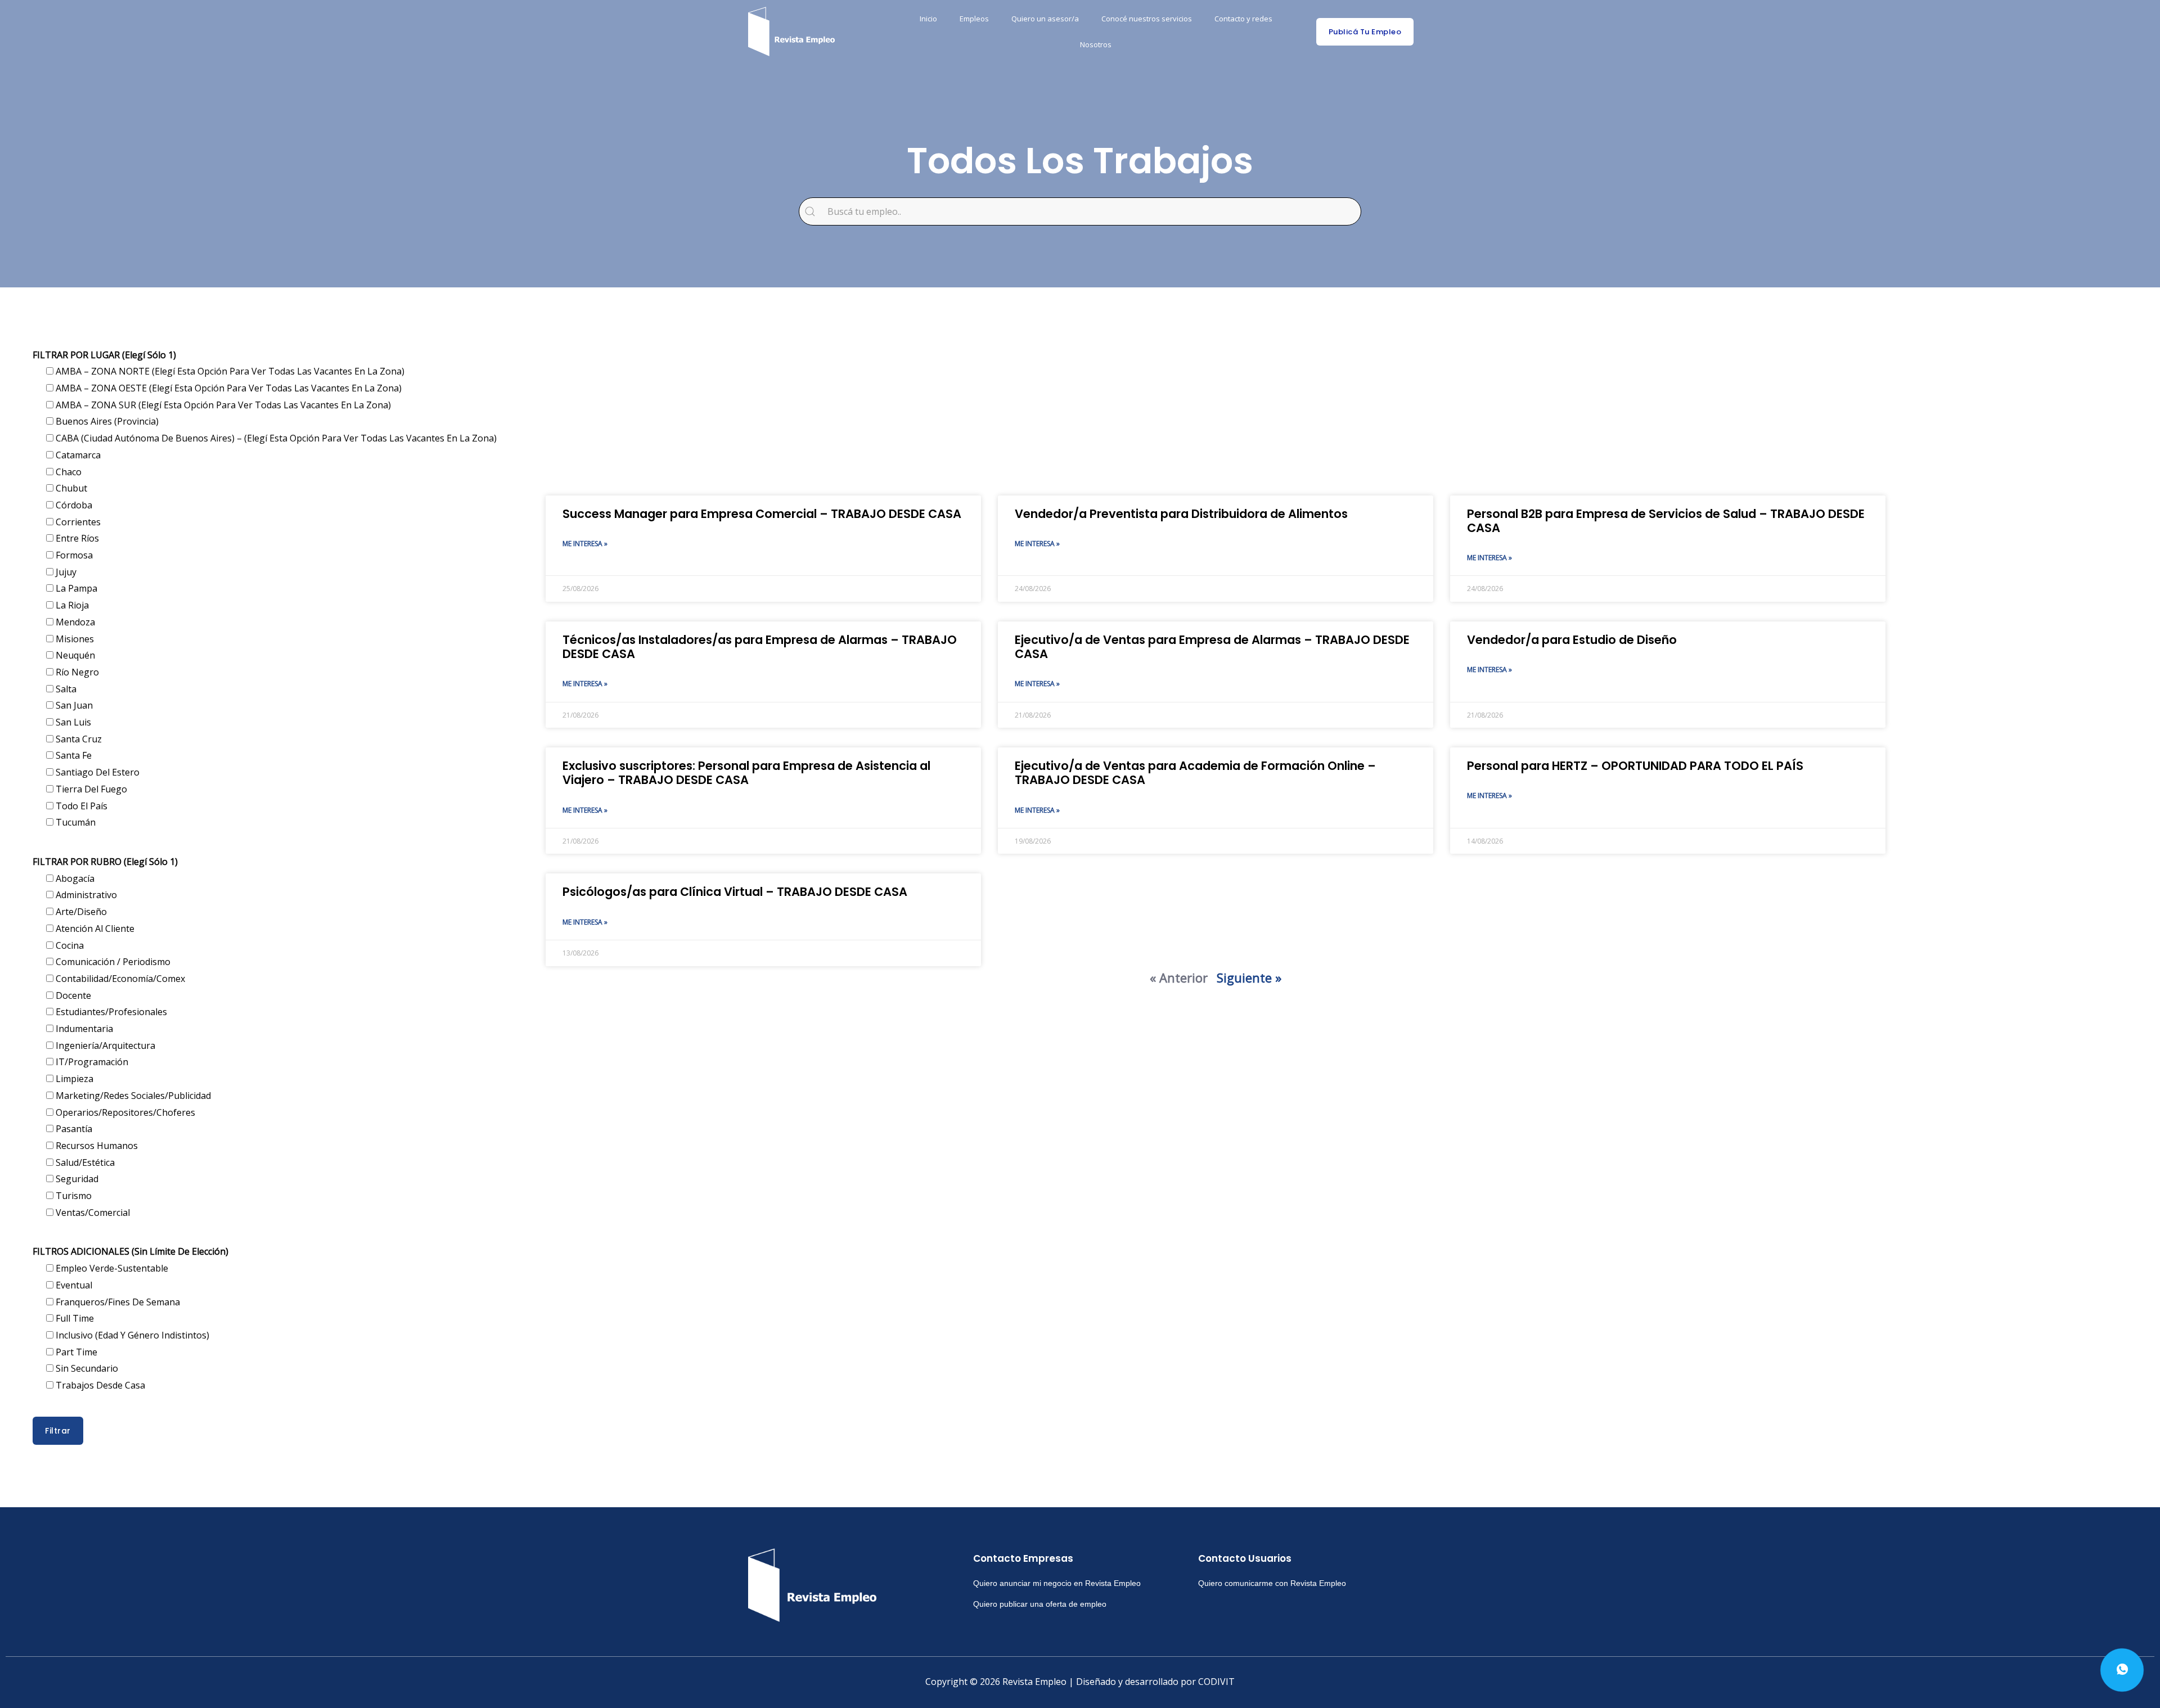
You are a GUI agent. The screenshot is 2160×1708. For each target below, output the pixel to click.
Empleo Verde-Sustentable (111, 1268)
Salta (65, 689)
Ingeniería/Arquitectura (104, 1045)
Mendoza (74, 622)
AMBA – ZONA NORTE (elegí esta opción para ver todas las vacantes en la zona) (229, 371)
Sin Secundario (86, 1368)
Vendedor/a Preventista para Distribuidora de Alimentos (1181, 514)
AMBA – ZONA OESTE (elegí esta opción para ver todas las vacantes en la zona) (228, 388)
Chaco (67, 472)
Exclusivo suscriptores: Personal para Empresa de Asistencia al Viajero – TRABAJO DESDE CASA (746, 773)
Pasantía (73, 1129)
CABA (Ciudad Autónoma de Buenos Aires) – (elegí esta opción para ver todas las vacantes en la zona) (275, 438)
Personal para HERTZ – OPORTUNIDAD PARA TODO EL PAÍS (1635, 766)
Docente (72, 995)
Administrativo (85, 895)
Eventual (73, 1285)
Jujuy (65, 572)
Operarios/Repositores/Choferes (124, 1112)
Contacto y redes (1243, 19)
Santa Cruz (78, 739)
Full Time (74, 1318)
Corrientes (77, 522)
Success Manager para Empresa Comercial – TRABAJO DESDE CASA (762, 514)
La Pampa (75, 588)
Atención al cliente (94, 929)
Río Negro (76, 672)
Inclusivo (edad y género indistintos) (131, 1335)
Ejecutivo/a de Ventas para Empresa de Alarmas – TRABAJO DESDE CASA (1212, 647)
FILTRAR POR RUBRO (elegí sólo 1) (105, 862)
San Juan (73, 705)
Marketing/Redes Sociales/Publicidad (132, 1096)
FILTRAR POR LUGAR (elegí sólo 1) (104, 355)
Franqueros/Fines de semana (117, 1302)
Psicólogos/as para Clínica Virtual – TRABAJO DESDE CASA (735, 892)
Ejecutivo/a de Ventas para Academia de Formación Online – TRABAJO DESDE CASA (1195, 773)
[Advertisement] (883, 405)
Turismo (73, 1196)
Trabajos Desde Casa (99, 1385)
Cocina (69, 945)
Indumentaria (83, 1029)
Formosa (73, 555)
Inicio (928, 19)
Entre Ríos (76, 538)
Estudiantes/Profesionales (110, 1012)
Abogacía (74, 878)
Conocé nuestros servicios (1147, 19)
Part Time (75, 1352)
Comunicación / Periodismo (112, 962)
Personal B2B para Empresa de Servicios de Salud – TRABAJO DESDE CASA (1666, 521)
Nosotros (1096, 44)
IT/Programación (91, 1062)
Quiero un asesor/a (1045, 19)
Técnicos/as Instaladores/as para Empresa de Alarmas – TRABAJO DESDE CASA (760, 647)
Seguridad (76, 1179)
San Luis (72, 722)
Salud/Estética (84, 1162)
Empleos (974, 19)
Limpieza (73, 1079)
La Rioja (71, 605)
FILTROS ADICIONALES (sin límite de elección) (130, 1251)
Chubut (70, 488)
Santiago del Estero (96, 772)
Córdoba (73, 505)
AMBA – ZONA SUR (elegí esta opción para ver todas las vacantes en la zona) (222, 405)
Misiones (74, 639)
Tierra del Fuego (90, 789)
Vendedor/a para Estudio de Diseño (1572, 640)
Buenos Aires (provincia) (106, 421)
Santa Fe (73, 755)
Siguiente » (1249, 977)
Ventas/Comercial (92, 1213)
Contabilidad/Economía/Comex (119, 979)
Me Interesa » (585, 544)
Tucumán (75, 822)
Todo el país (80, 806)
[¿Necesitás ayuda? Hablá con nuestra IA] (2122, 1670)
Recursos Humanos (96, 1146)
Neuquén (74, 655)
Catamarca (77, 455)
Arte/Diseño (80, 912)
